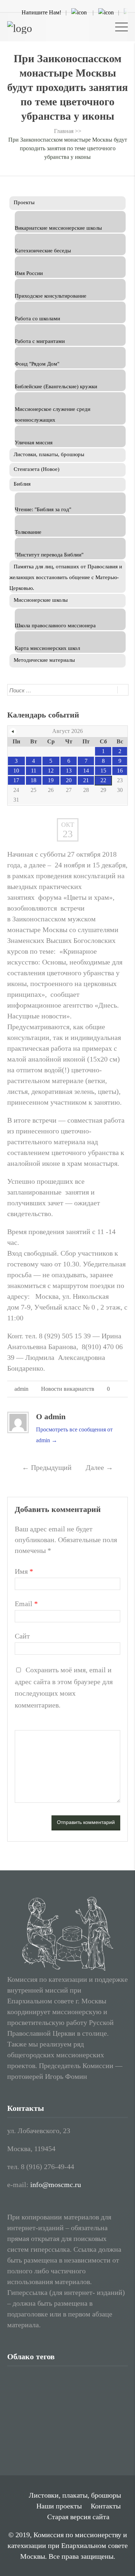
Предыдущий (47, 1467)
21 (86, 780)
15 (103, 771)
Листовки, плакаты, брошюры (75, 2495)
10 (16, 771)
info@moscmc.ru (56, 2185)
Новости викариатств (68, 1389)
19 (51, 780)
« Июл (13, 732)
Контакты (106, 2506)
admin (21, 1389)
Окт (68, 825)
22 (103, 780)
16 (120, 771)
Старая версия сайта (78, 2517)
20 (69, 780)
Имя (24, 1571)
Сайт (22, 1636)
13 (69, 771)
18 (33, 780)
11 (34, 771)
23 (68, 834)
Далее (99, 1467)
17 (16, 780)
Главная (64, 131)
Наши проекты (59, 2506)
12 (51, 771)
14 (86, 771)
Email (26, 1604)
